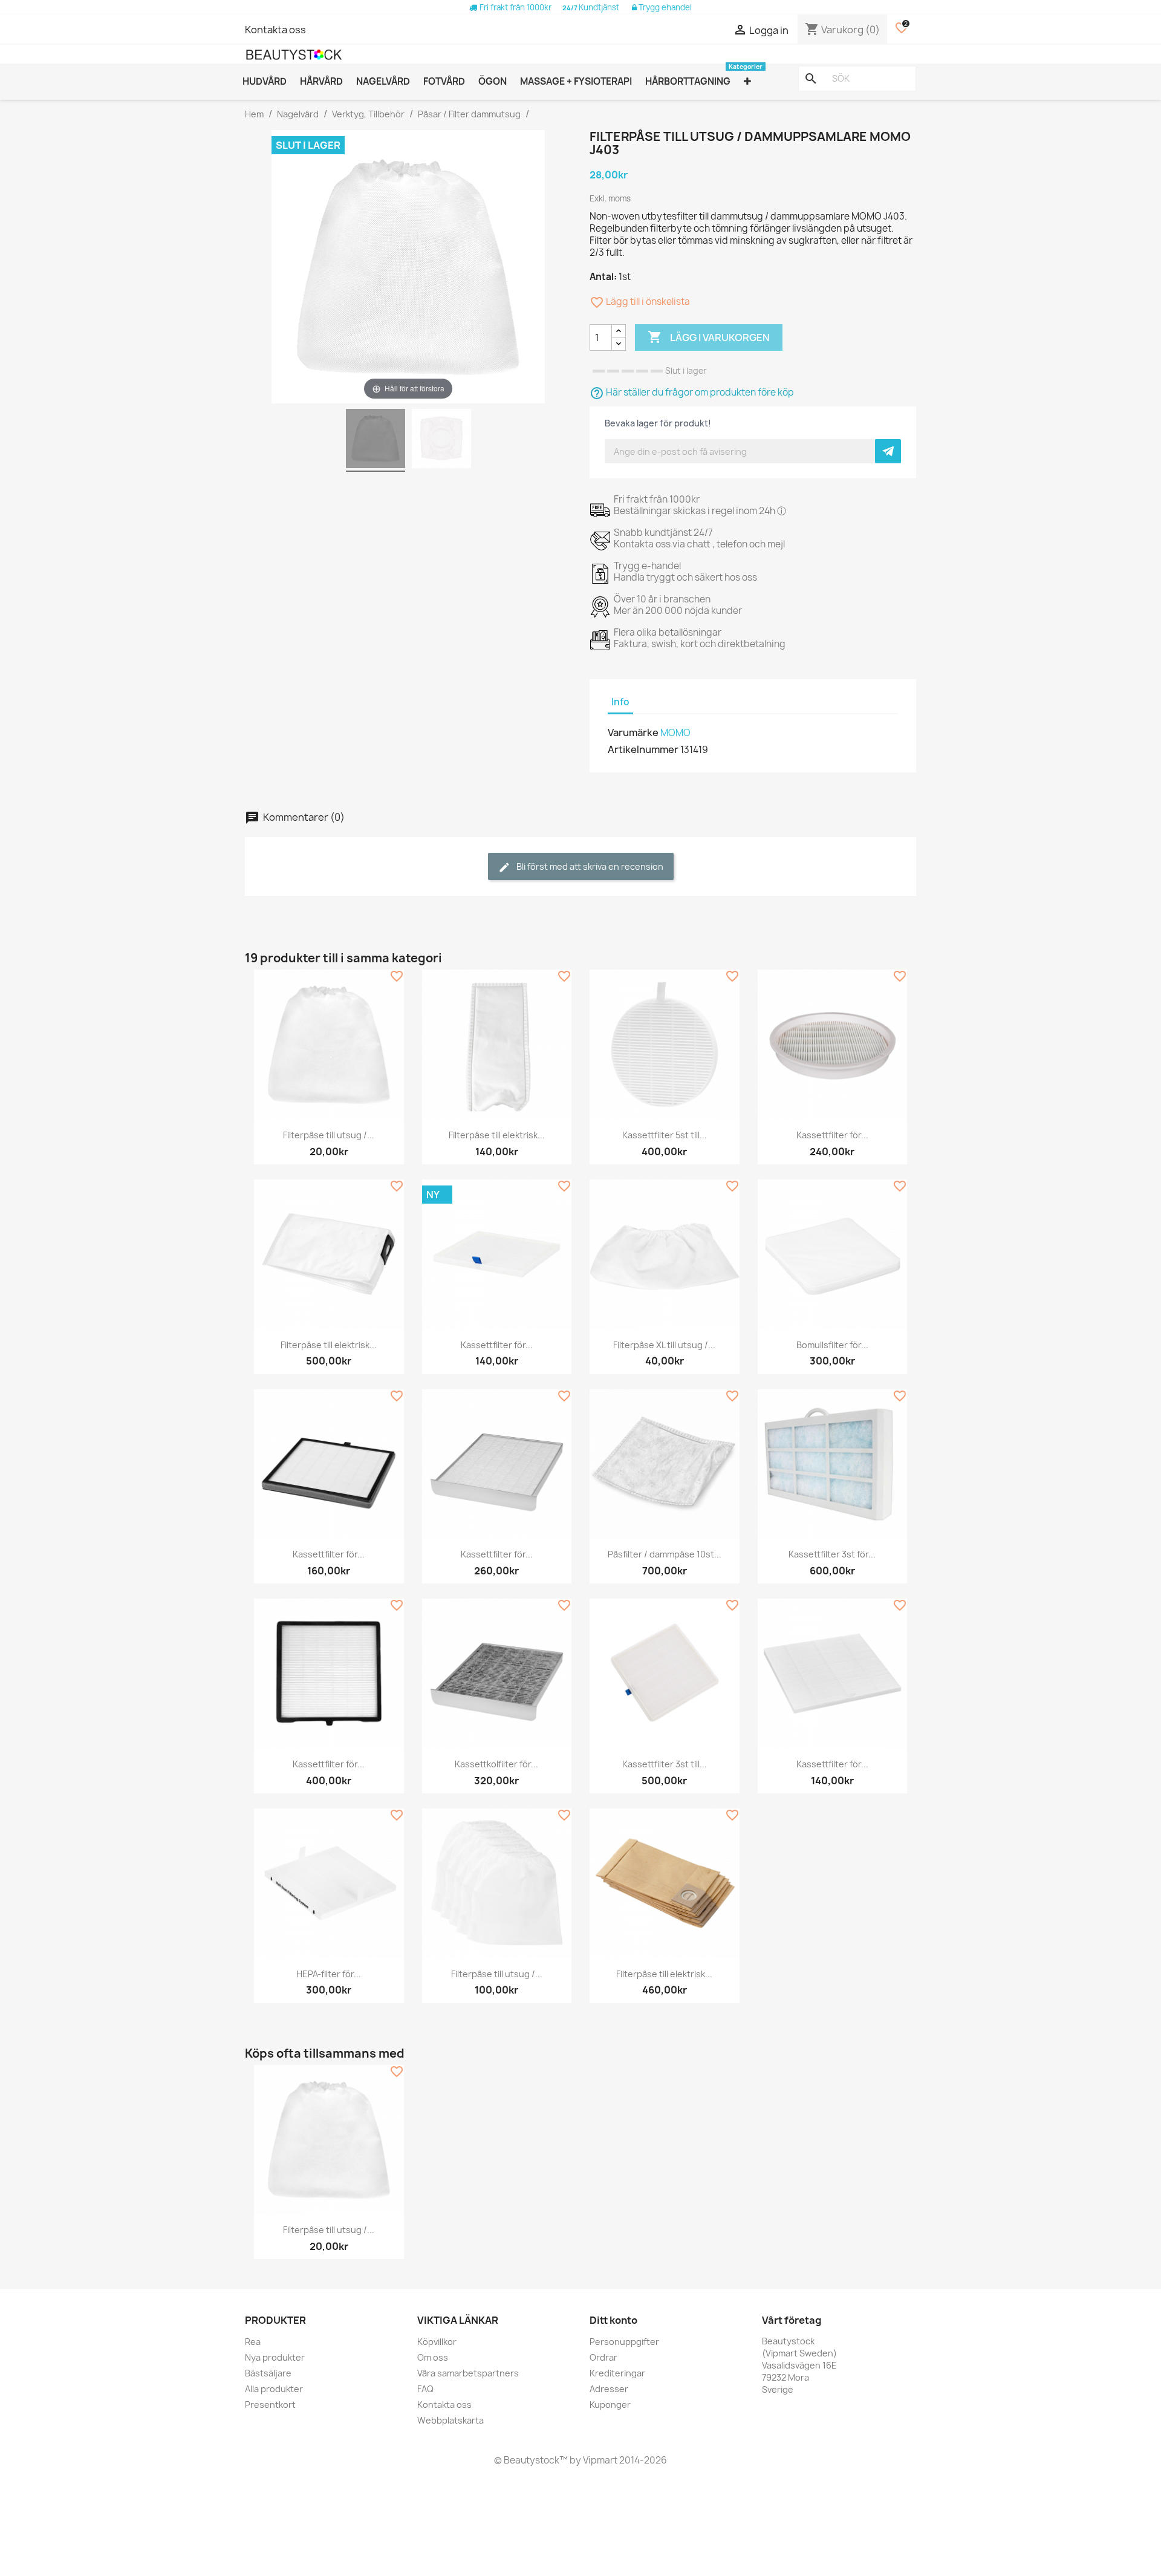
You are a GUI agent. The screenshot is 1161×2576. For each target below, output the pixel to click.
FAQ (425, 2389)
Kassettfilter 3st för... (832, 1554)
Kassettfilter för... (832, 1135)
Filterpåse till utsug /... (329, 1135)
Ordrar (603, 2357)
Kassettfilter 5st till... (665, 1135)
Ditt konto (613, 2320)
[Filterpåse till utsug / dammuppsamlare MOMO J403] (376, 440)
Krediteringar (617, 2373)
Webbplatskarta (450, 2420)
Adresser (609, 2389)
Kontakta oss (275, 30)
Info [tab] (620, 702)
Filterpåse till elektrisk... (497, 1135)
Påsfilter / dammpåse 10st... (665, 1554)
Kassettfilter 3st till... (665, 1764)
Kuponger (610, 2405)
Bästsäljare (268, 2373)
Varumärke (633, 732)
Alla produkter (274, 2389)
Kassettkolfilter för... (496, 1764)
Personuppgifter (624, 2342)
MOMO (675, 733)
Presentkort (270, 2405)
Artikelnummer (643, 749)
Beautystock (531, 2460)
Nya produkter (275, 2357)
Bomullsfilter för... (832, 1345)
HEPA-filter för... (329, 1974)
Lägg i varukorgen (709, 337)
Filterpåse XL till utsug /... (664, 1345)
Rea (253, 2342)
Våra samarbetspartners (468, 2373)
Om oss (433, 2357)
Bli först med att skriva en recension (589, 866)
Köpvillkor (437, 2342)
